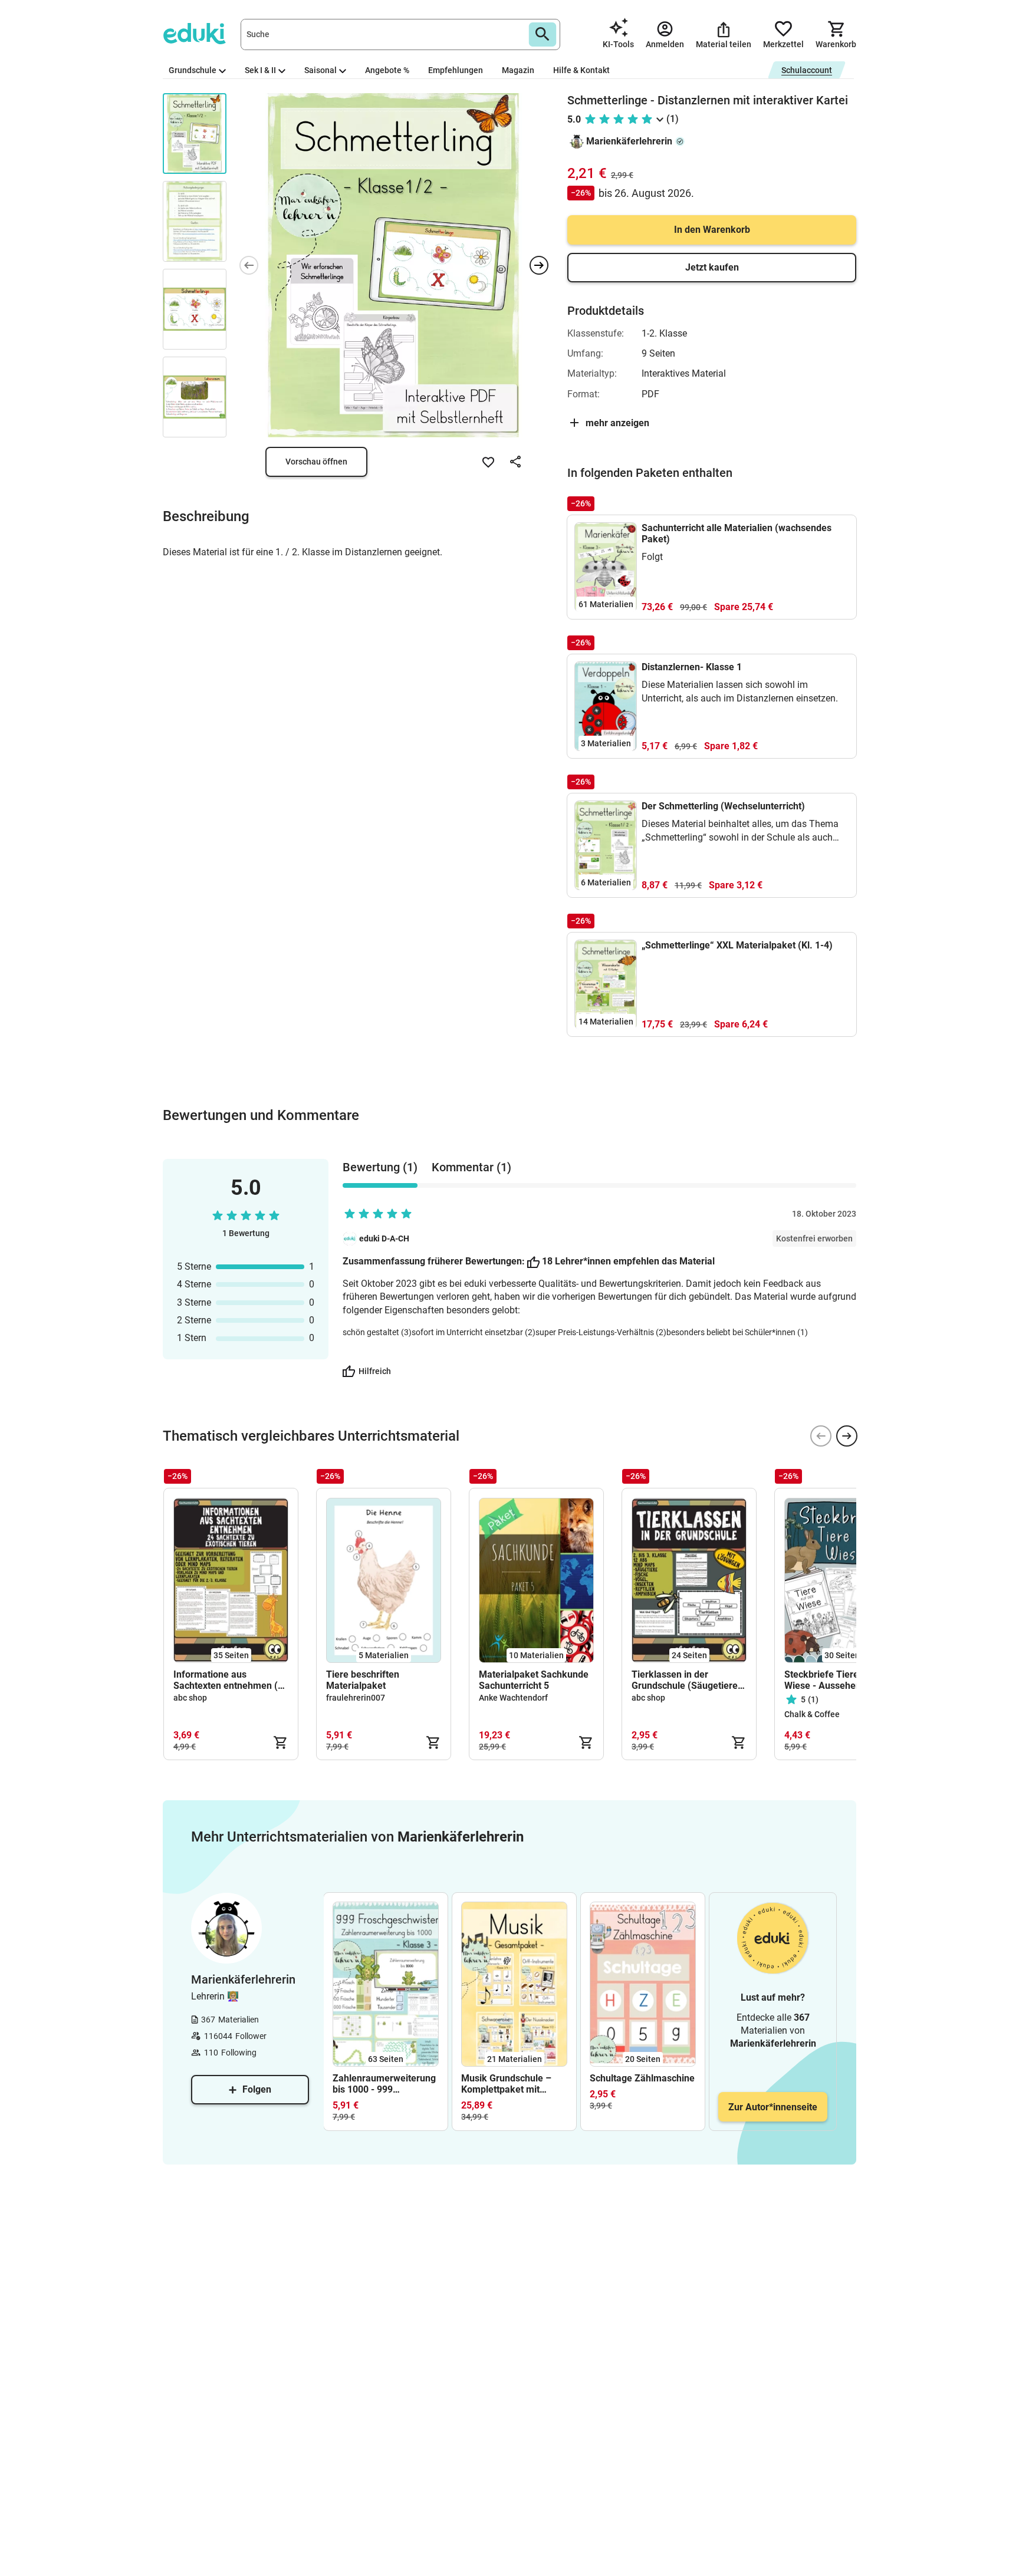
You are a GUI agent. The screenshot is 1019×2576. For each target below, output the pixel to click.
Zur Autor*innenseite (773, 2107)
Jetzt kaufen (712, 267)
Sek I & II (260, 70)
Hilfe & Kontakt (581, 70)
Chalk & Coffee (812, 1714)
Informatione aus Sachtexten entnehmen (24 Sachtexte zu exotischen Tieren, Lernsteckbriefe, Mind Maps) (231, 1680)
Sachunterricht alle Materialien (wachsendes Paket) (737, 533)
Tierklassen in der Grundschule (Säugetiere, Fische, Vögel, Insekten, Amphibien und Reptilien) (686, 1680)
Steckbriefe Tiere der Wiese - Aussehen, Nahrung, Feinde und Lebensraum (830, 1680)
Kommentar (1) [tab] (471, 1167)
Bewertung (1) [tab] (380, 1167)
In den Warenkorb (712, 230)
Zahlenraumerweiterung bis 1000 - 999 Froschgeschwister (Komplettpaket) (384, 2084)
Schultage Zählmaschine (642, 2078)
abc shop (190, 1698)
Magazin (518, 70)
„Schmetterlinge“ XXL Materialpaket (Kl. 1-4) (737, 945)
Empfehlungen (456, 70)
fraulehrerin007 (356, 1698)
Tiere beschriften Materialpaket (363, 1680)
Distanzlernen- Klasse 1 (692, 667)
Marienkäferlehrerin (629, 141)
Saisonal (321, 70)
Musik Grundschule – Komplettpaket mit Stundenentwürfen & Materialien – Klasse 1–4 (514, 2084)
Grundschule (193, 70)
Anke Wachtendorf (513, 1698)
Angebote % (387, 70)
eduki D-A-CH (384, 1238)
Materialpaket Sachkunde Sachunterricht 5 (534, 1680)
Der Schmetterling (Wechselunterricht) (723, 806)
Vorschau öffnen (316, 462)
